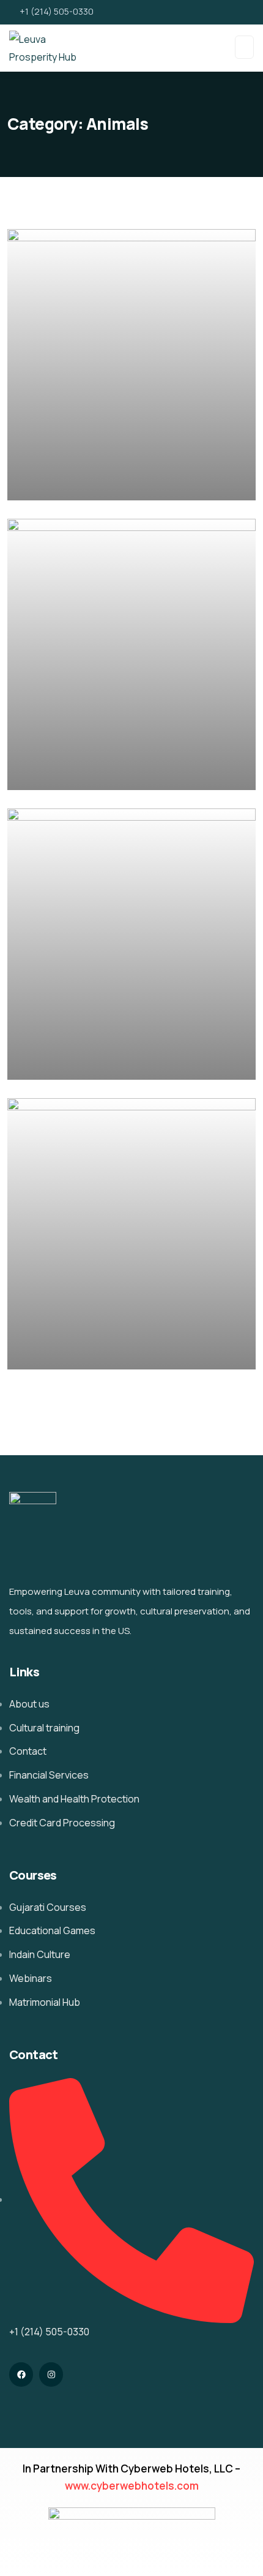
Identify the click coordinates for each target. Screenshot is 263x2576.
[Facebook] (21, 2374)
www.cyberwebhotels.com (132, 2486)
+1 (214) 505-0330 (57, 11)
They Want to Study (82, 773)
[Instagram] (51, 2374)
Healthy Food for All (81, 1351)
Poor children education (94, 483)
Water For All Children (87, 1062)
